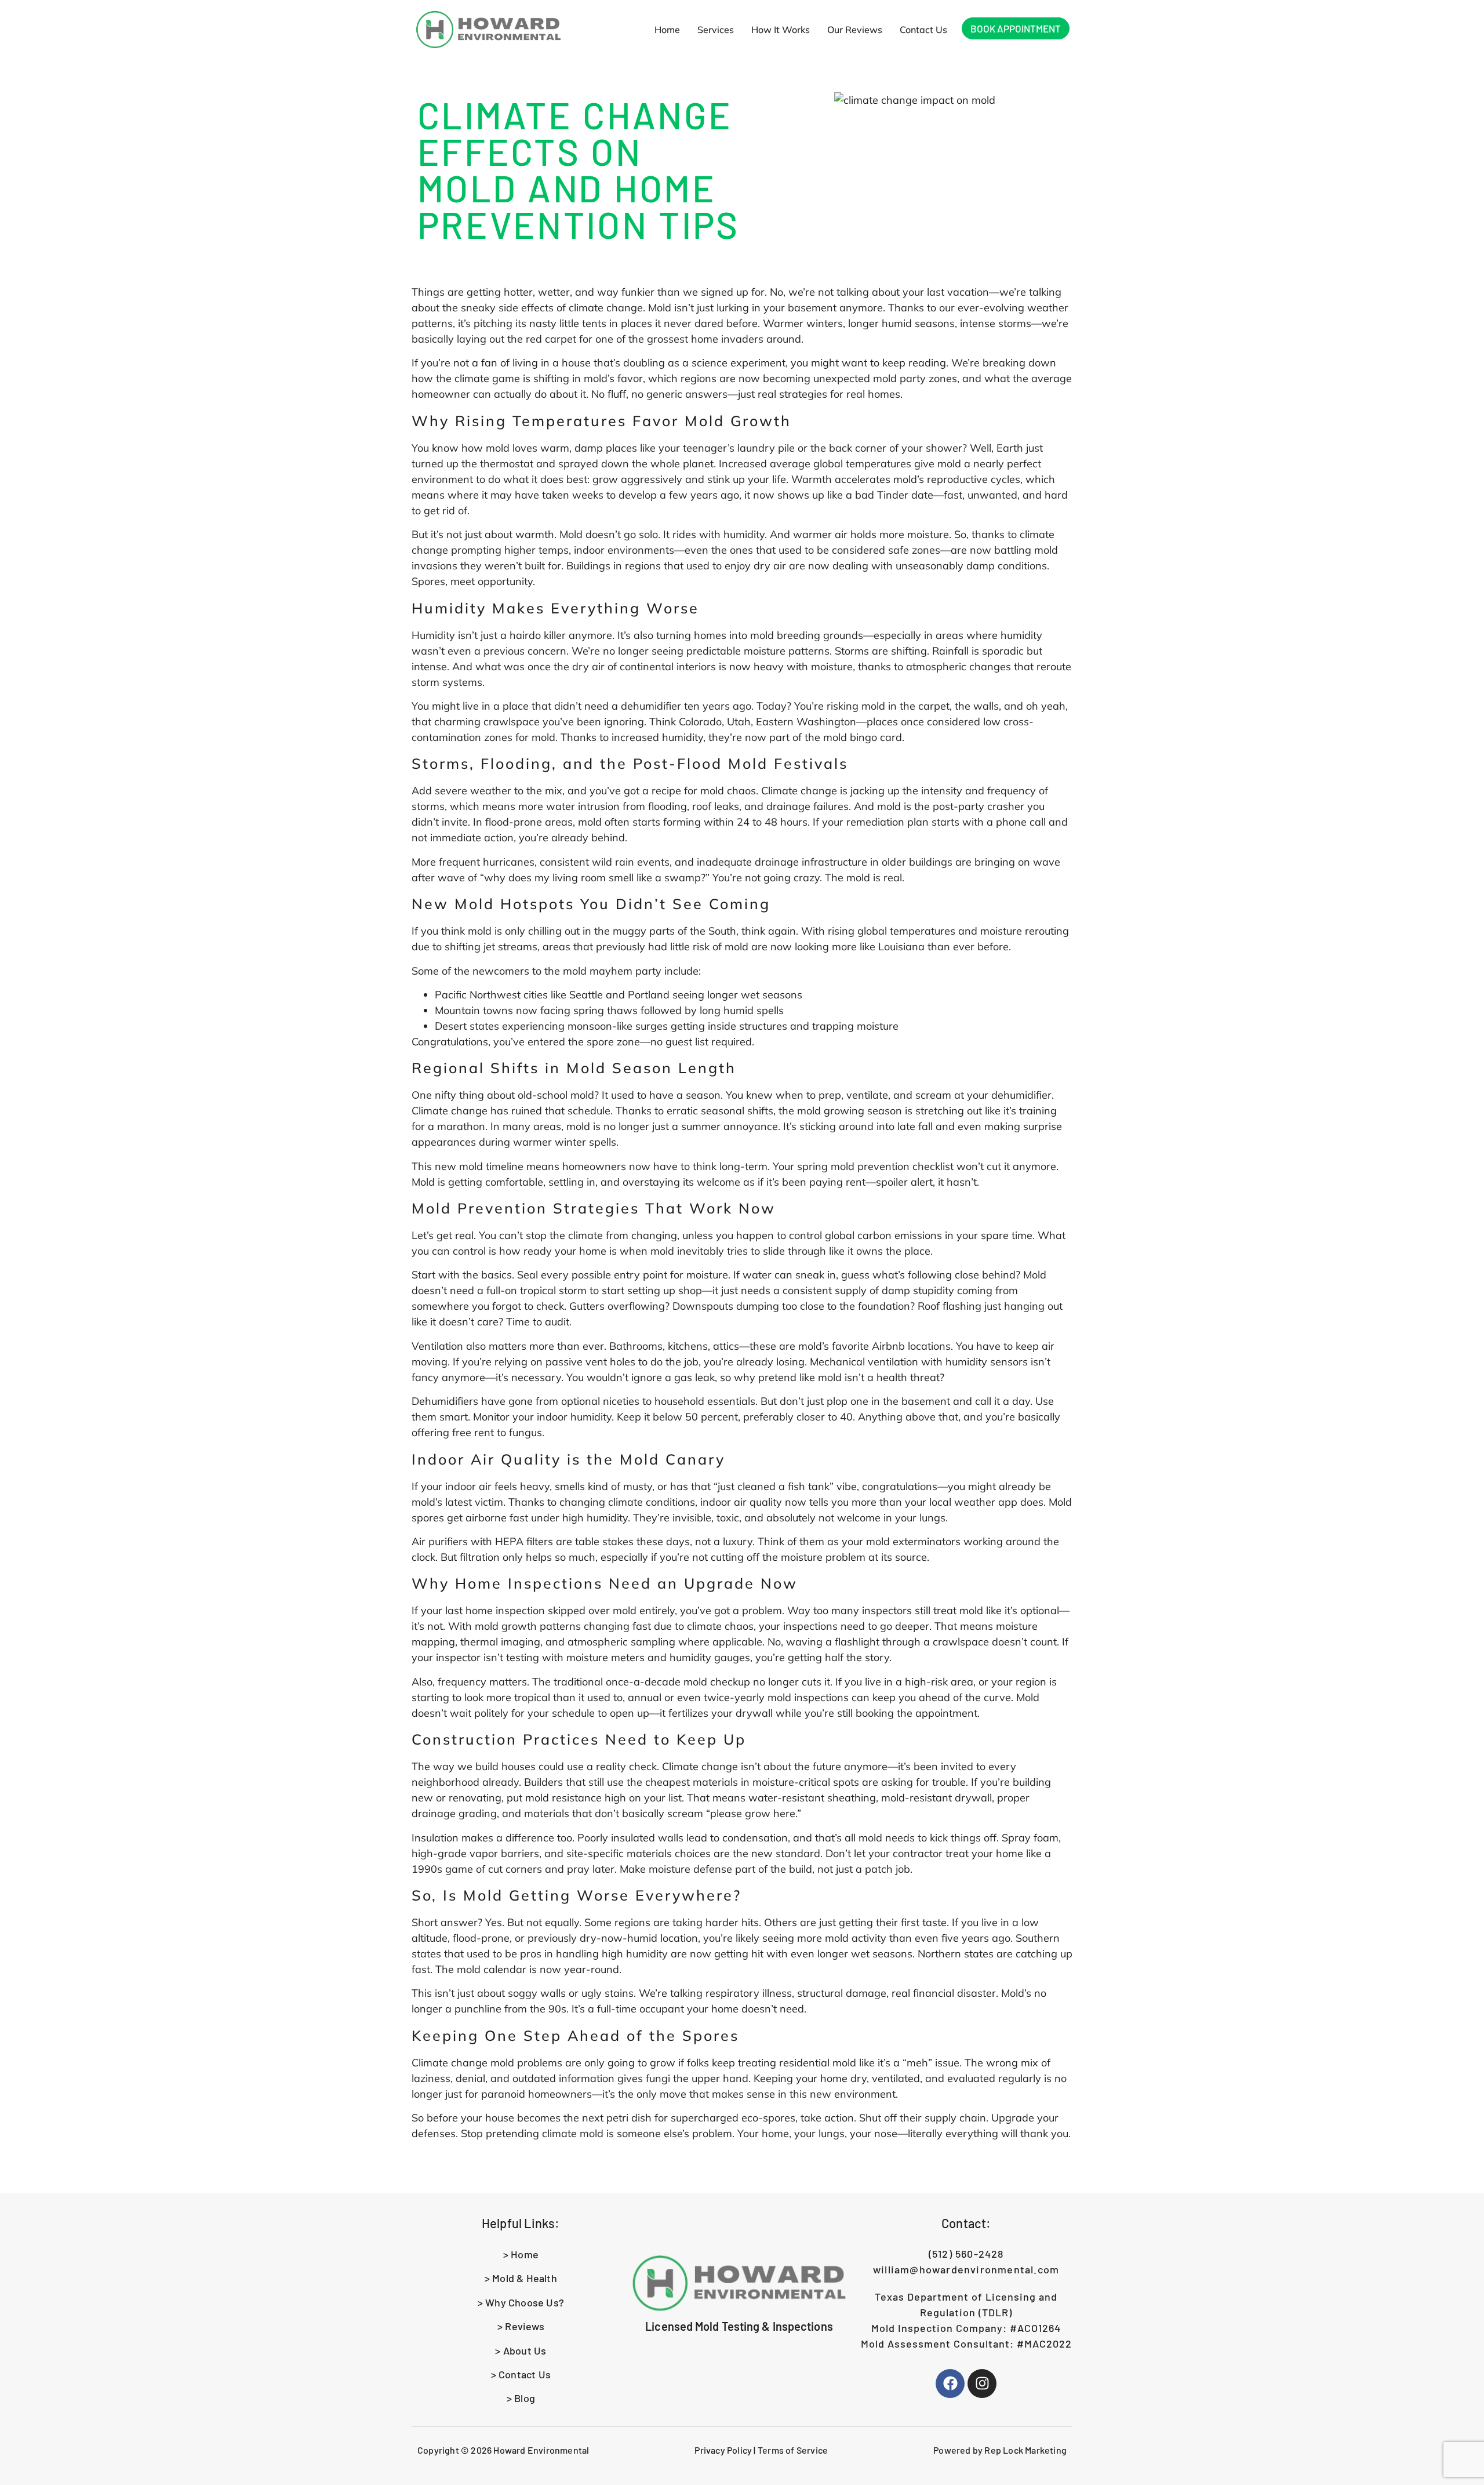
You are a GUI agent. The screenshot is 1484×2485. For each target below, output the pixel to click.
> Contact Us (521, 2374)
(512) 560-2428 (966, 2254)
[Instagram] (982, 2384)
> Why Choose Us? (521, 2302)
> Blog (521, 2398)
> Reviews (521, 2326)
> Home (521, 2254)
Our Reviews (855, 30)
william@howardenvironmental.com (966, 2269)
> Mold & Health (521, 2278)
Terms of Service (793, 2450)
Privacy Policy (723, 2450)
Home (667, 30)
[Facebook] (950, 2384)
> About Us (521, 2350)
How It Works (781, 30)
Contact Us (923, 30)
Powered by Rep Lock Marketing (1000, 2450)
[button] (716, 30)
